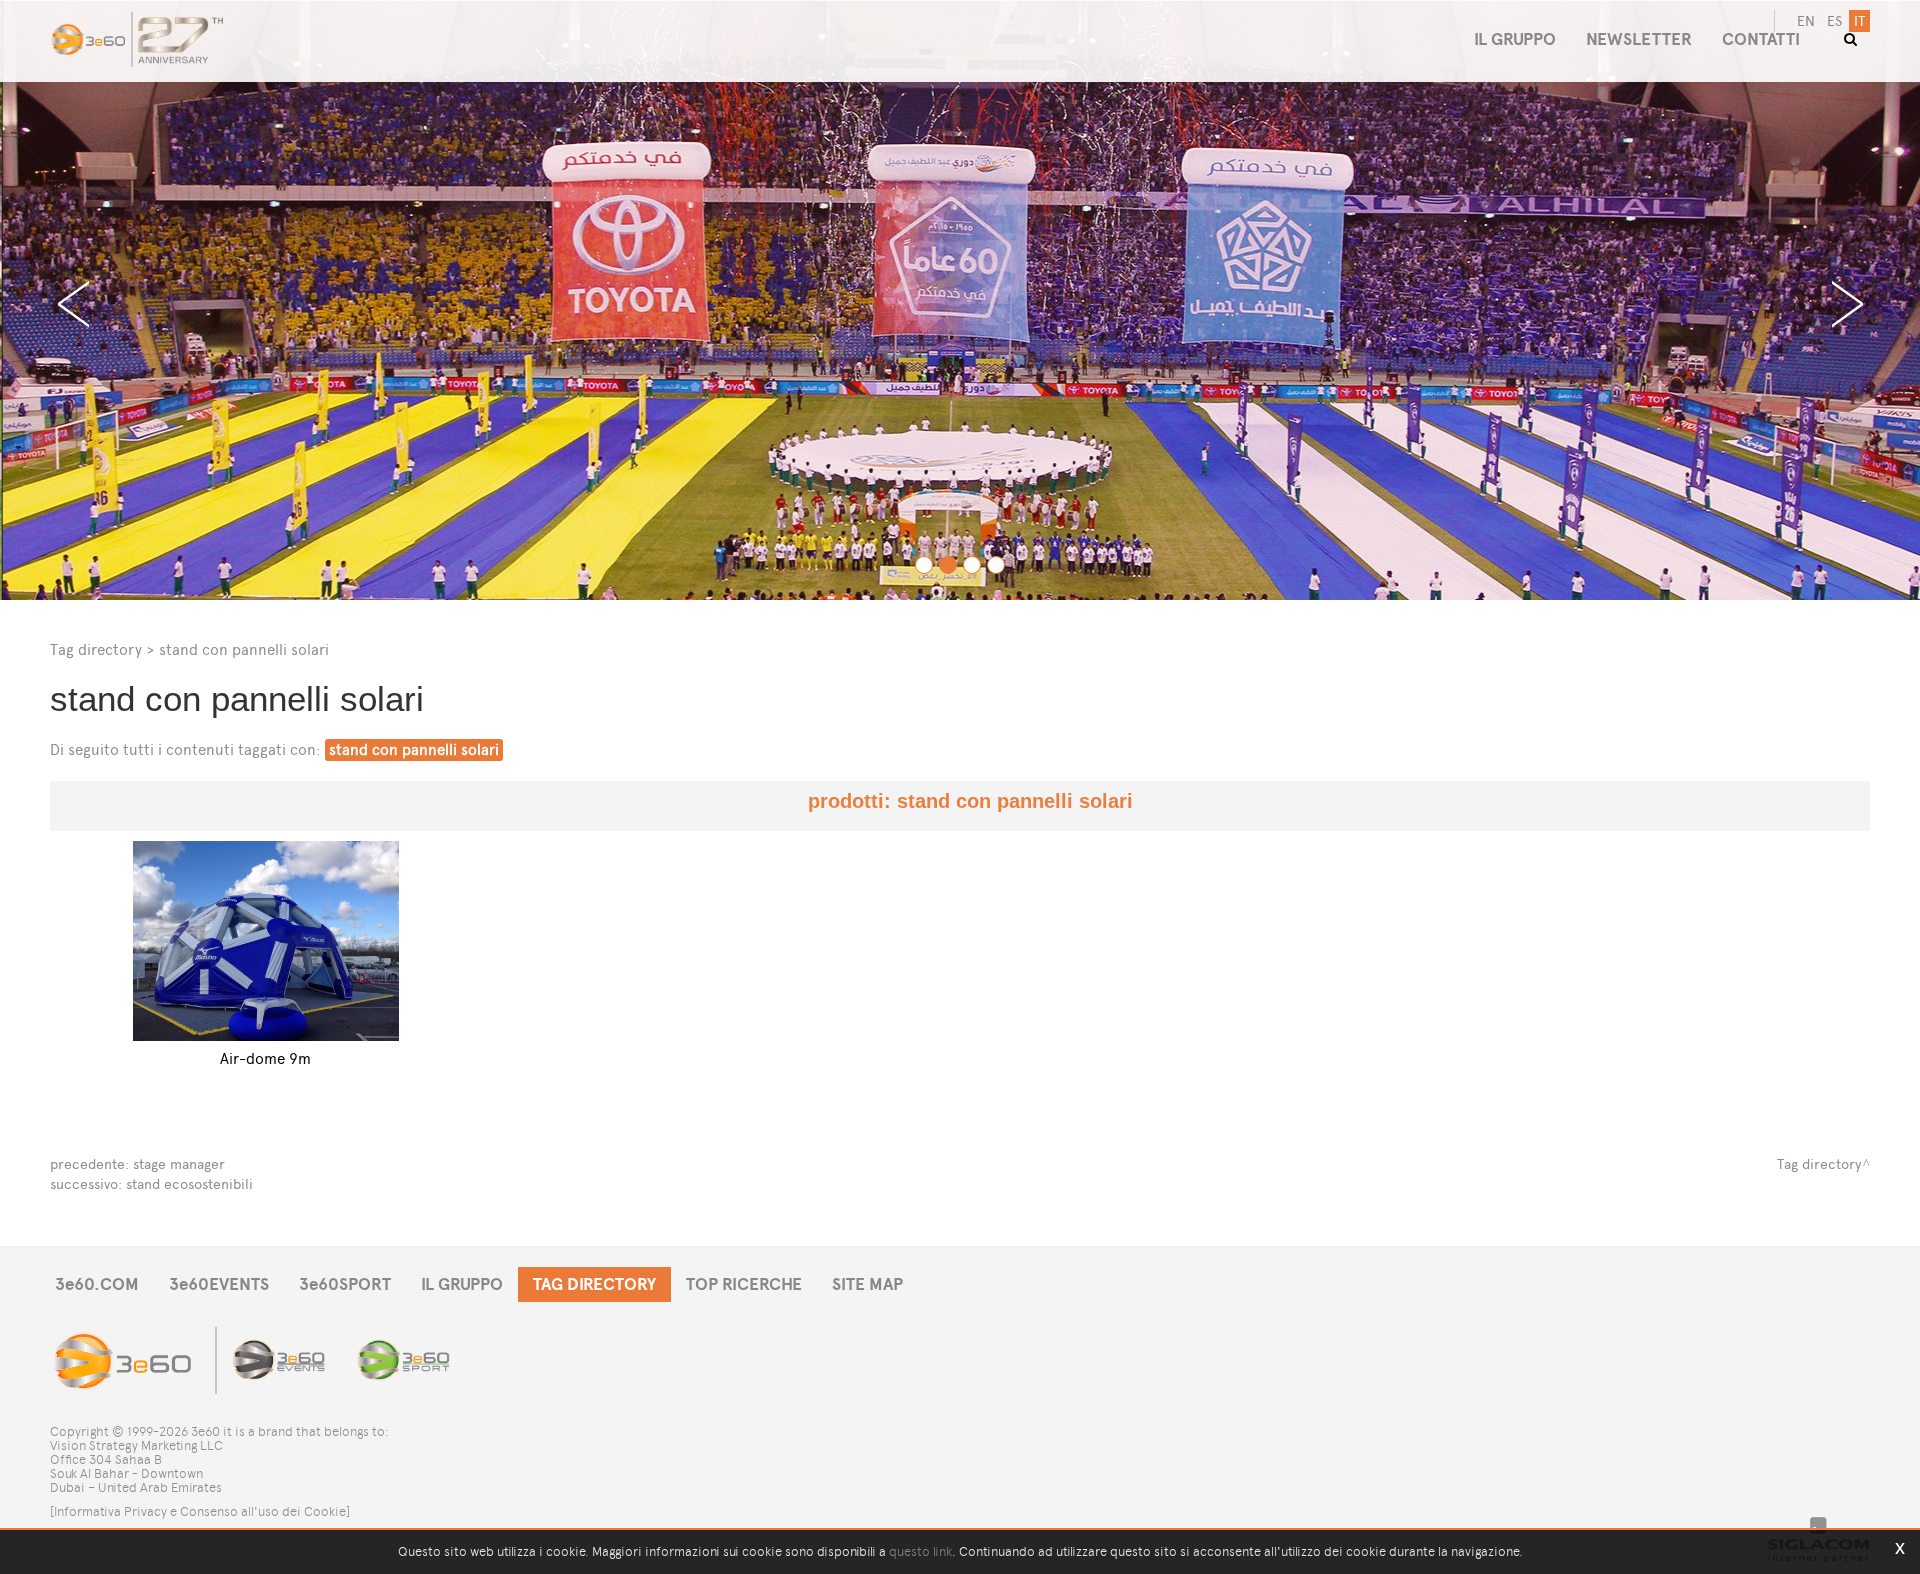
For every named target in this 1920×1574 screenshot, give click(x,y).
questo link (920, 1551)
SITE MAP (867, 1284)
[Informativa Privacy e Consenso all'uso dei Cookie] (200, 1511)
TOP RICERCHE (744, 1284)
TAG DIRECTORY (594, 1284)
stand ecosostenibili (189, 1184)
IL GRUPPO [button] (1515, 39)
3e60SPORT (345, 1284)
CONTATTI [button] (1761, 39)
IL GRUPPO (462, 1284)
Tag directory (96, 649)
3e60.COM (97, 1284)
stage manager (179, 1164)
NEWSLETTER (1639, 39)
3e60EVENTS (219, 1284)
